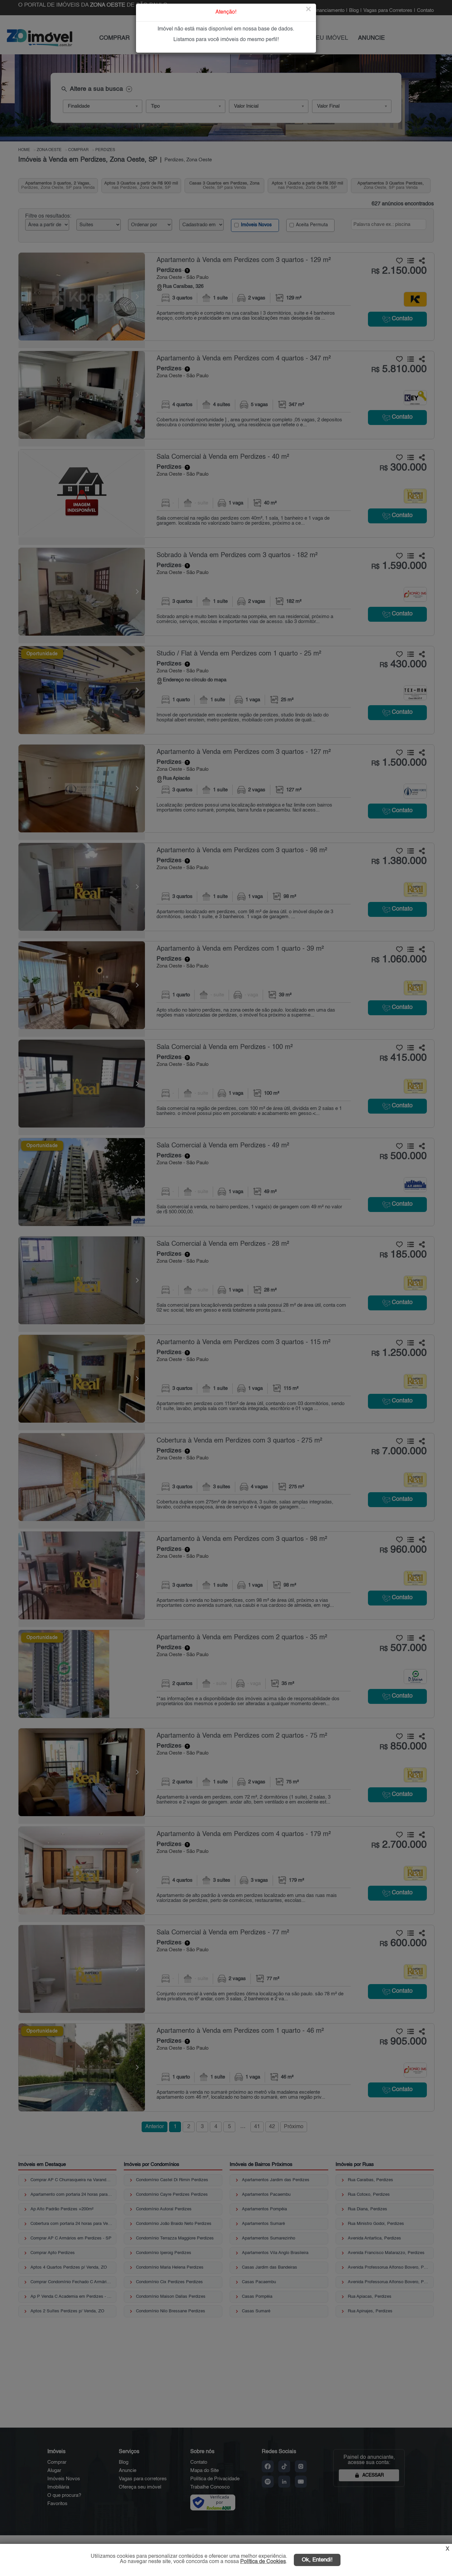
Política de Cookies (263, 2562)
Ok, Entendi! (317, 2560)
